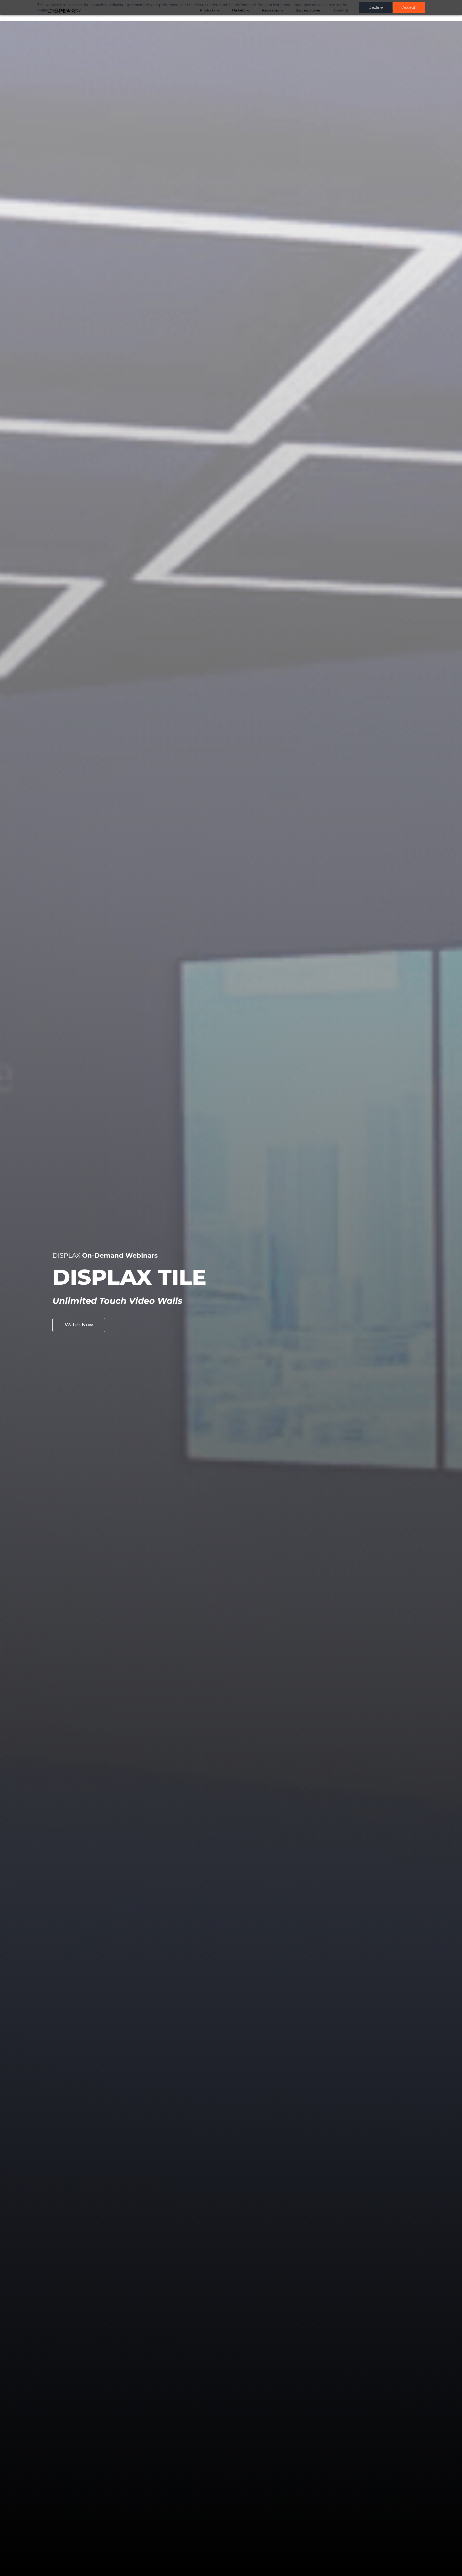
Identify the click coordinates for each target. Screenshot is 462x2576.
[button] (79, 1325)
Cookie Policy (69, 10)
